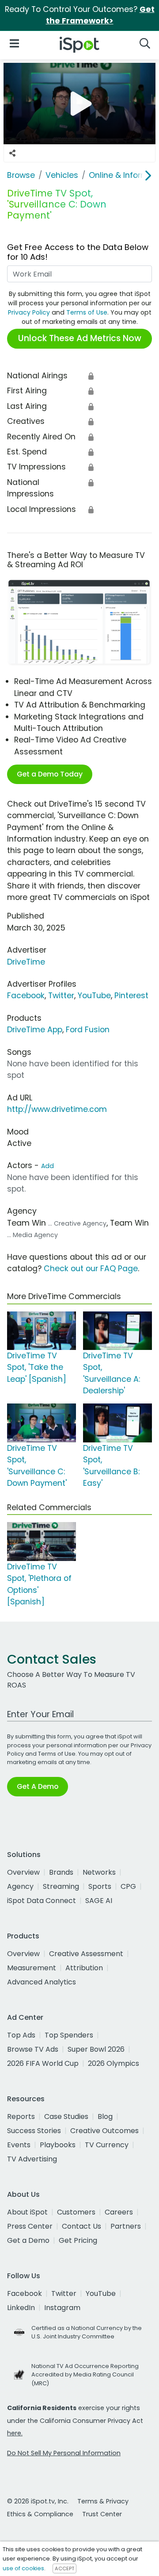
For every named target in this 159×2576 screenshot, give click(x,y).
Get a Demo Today (50, 774)
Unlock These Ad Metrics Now (80, 338)
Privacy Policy (29, 312)
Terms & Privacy (103, 2501)
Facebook (26, 996)
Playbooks (58, 2145)
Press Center (30, 2226)
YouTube (94, 996)
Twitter (61, 996)
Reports (21, 2117)
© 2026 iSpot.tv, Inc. (38, 2501)
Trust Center (102, 2514)
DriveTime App (35, 1030)
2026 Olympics (114, 2063)
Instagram (62, 2308)
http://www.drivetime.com (57, 1109)
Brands (61, 1872)
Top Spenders (69, 2035)
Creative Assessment (86, 1954)
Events (19, 2145)
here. (15, 2433)
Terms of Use (87, 312)
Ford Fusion (88, 1030)
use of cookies (23, 2568)
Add (47, 1166)
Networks (99, 1872)
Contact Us (81, 2226)
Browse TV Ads (33, 2049)
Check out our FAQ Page (91, 1269)
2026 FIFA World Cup (43, 2063)
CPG (128, 1886)
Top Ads (21, 2035)
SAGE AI (99, 1901)
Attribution (84, 1968)
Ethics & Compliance (40, 2514)
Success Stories (34, 2131)
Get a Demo (28, 2240)
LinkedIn (21, 2308)
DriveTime (26, 962)
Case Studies (66, 2117)
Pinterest (131, 996)
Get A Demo (38, 1786)
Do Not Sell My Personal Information (64, 2453)
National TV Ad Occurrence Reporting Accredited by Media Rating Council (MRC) (85, 2374)
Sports (100, 1886)
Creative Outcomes (104, 2131)
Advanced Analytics (42, 1982)
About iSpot (27, 2212)
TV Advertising (32, 2159)
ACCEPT (64, 2568)
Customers (76, 2212)
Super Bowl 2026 (96, 2049)
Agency (20, 1886)
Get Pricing (78, 2240)
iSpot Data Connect (42, 1901)
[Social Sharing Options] (12, 153)
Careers (119, 2212)
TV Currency (107, 2145)
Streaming (61, 1886)
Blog (105, 2117)
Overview (23, 1872)
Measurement (32, 1968)
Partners (126, 2226)
